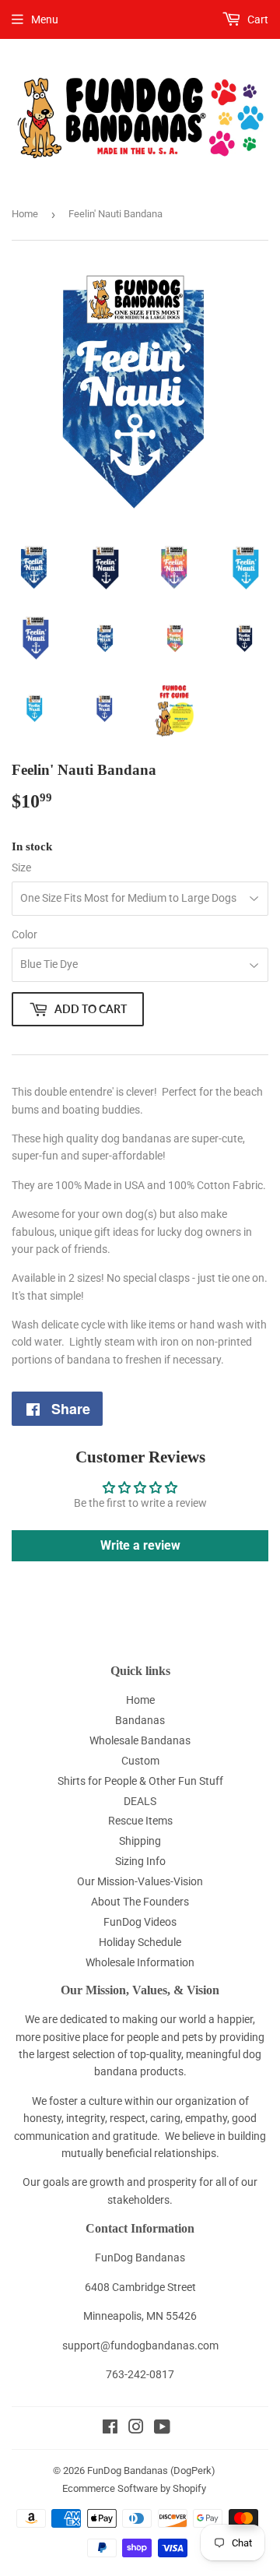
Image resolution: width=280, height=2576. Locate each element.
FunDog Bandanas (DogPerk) (151, 2470)
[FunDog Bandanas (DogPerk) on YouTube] (162, 2429)
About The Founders (140, 1902)
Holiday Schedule (140, 1942)
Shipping (140, 1841)
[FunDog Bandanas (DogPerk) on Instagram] (136, 2429)
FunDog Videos (140, 1922)
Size (21, 867)
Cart (257, 19)
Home (25, 214)
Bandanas (140, 1720)
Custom (140, 1761)
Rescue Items (140, 1821)
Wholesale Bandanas (140, 1740)
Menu (45, 19)
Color (24, 934)
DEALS (140, 1801)
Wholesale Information (140, 1962)
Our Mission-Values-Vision (140, 1881)
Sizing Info (140, 1861)
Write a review (140, 1545)
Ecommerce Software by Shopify (134, 2488)
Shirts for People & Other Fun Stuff (140, 1781)
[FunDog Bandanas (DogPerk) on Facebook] (110, 2429)
